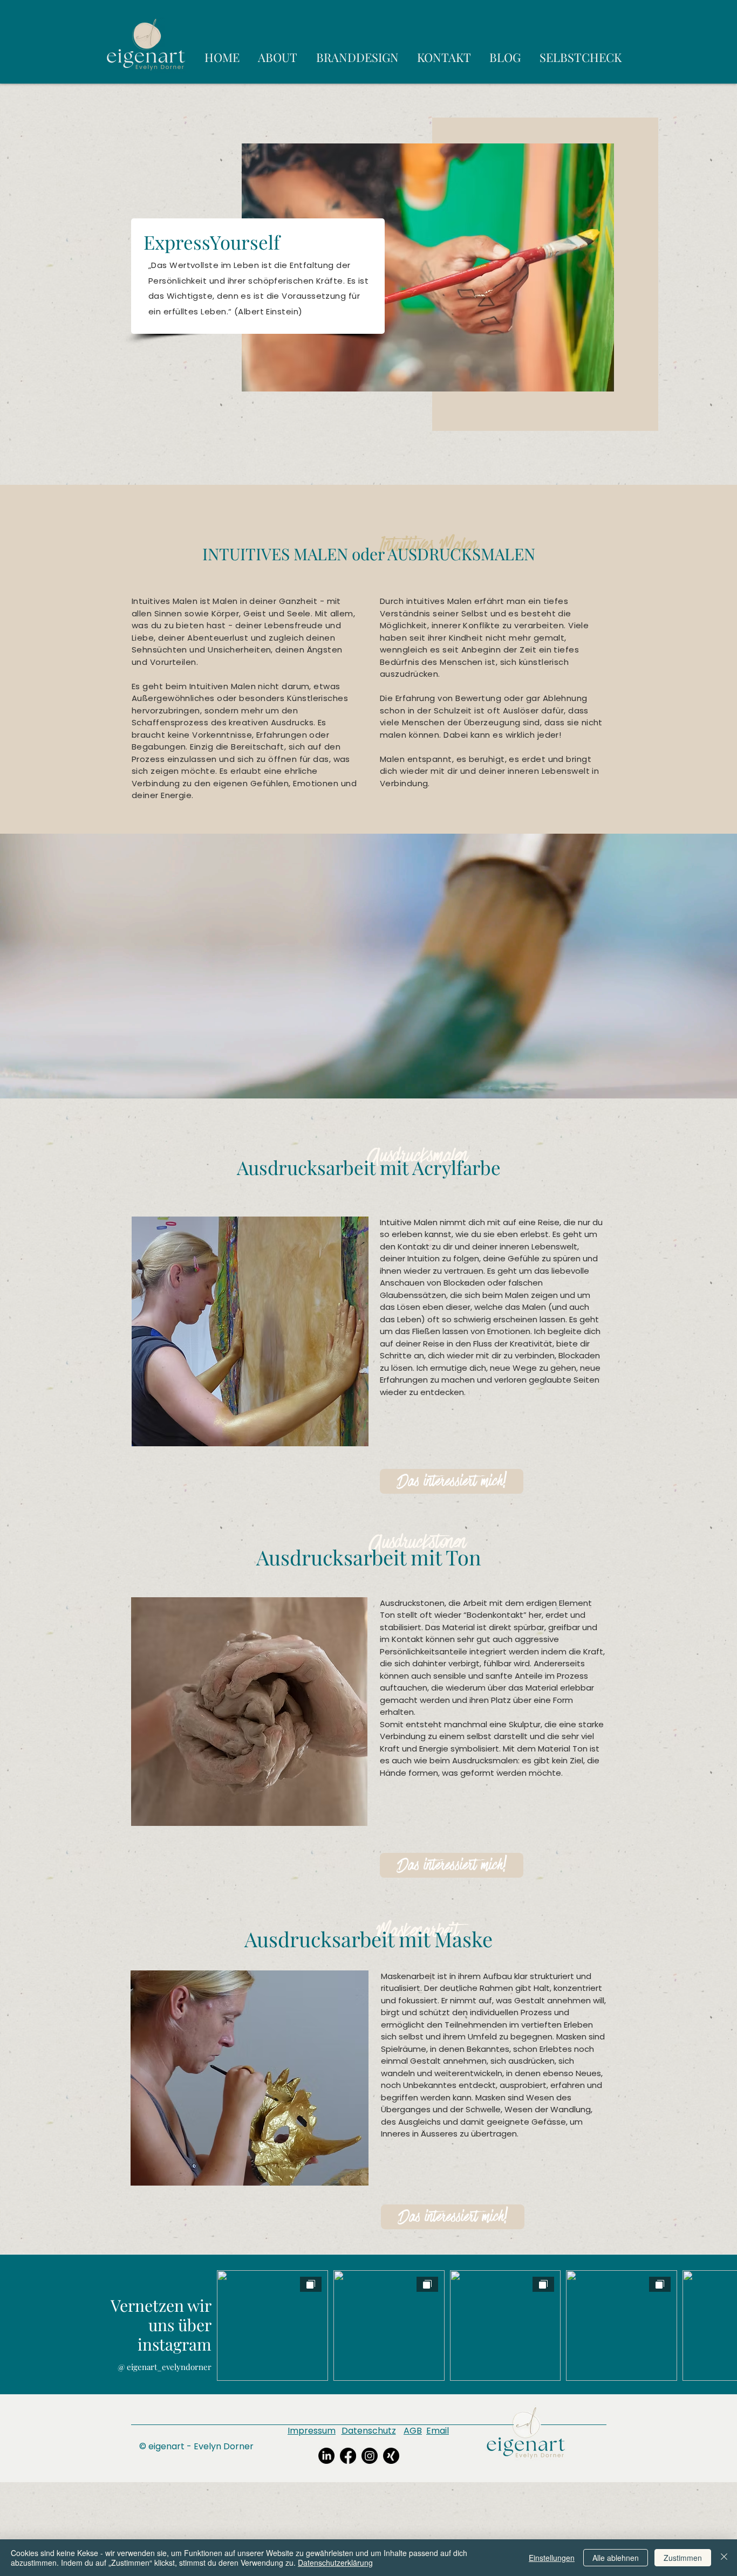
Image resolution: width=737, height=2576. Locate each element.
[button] (452, 1481)
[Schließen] (724, 2558)
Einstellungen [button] (552, 2558)
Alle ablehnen (616, 2558)
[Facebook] (348, 2456)
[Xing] (391, 2456)
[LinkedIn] (326, 2456)
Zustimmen (683, 2558)
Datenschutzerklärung (335, 2563)
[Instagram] (370, 2456)
